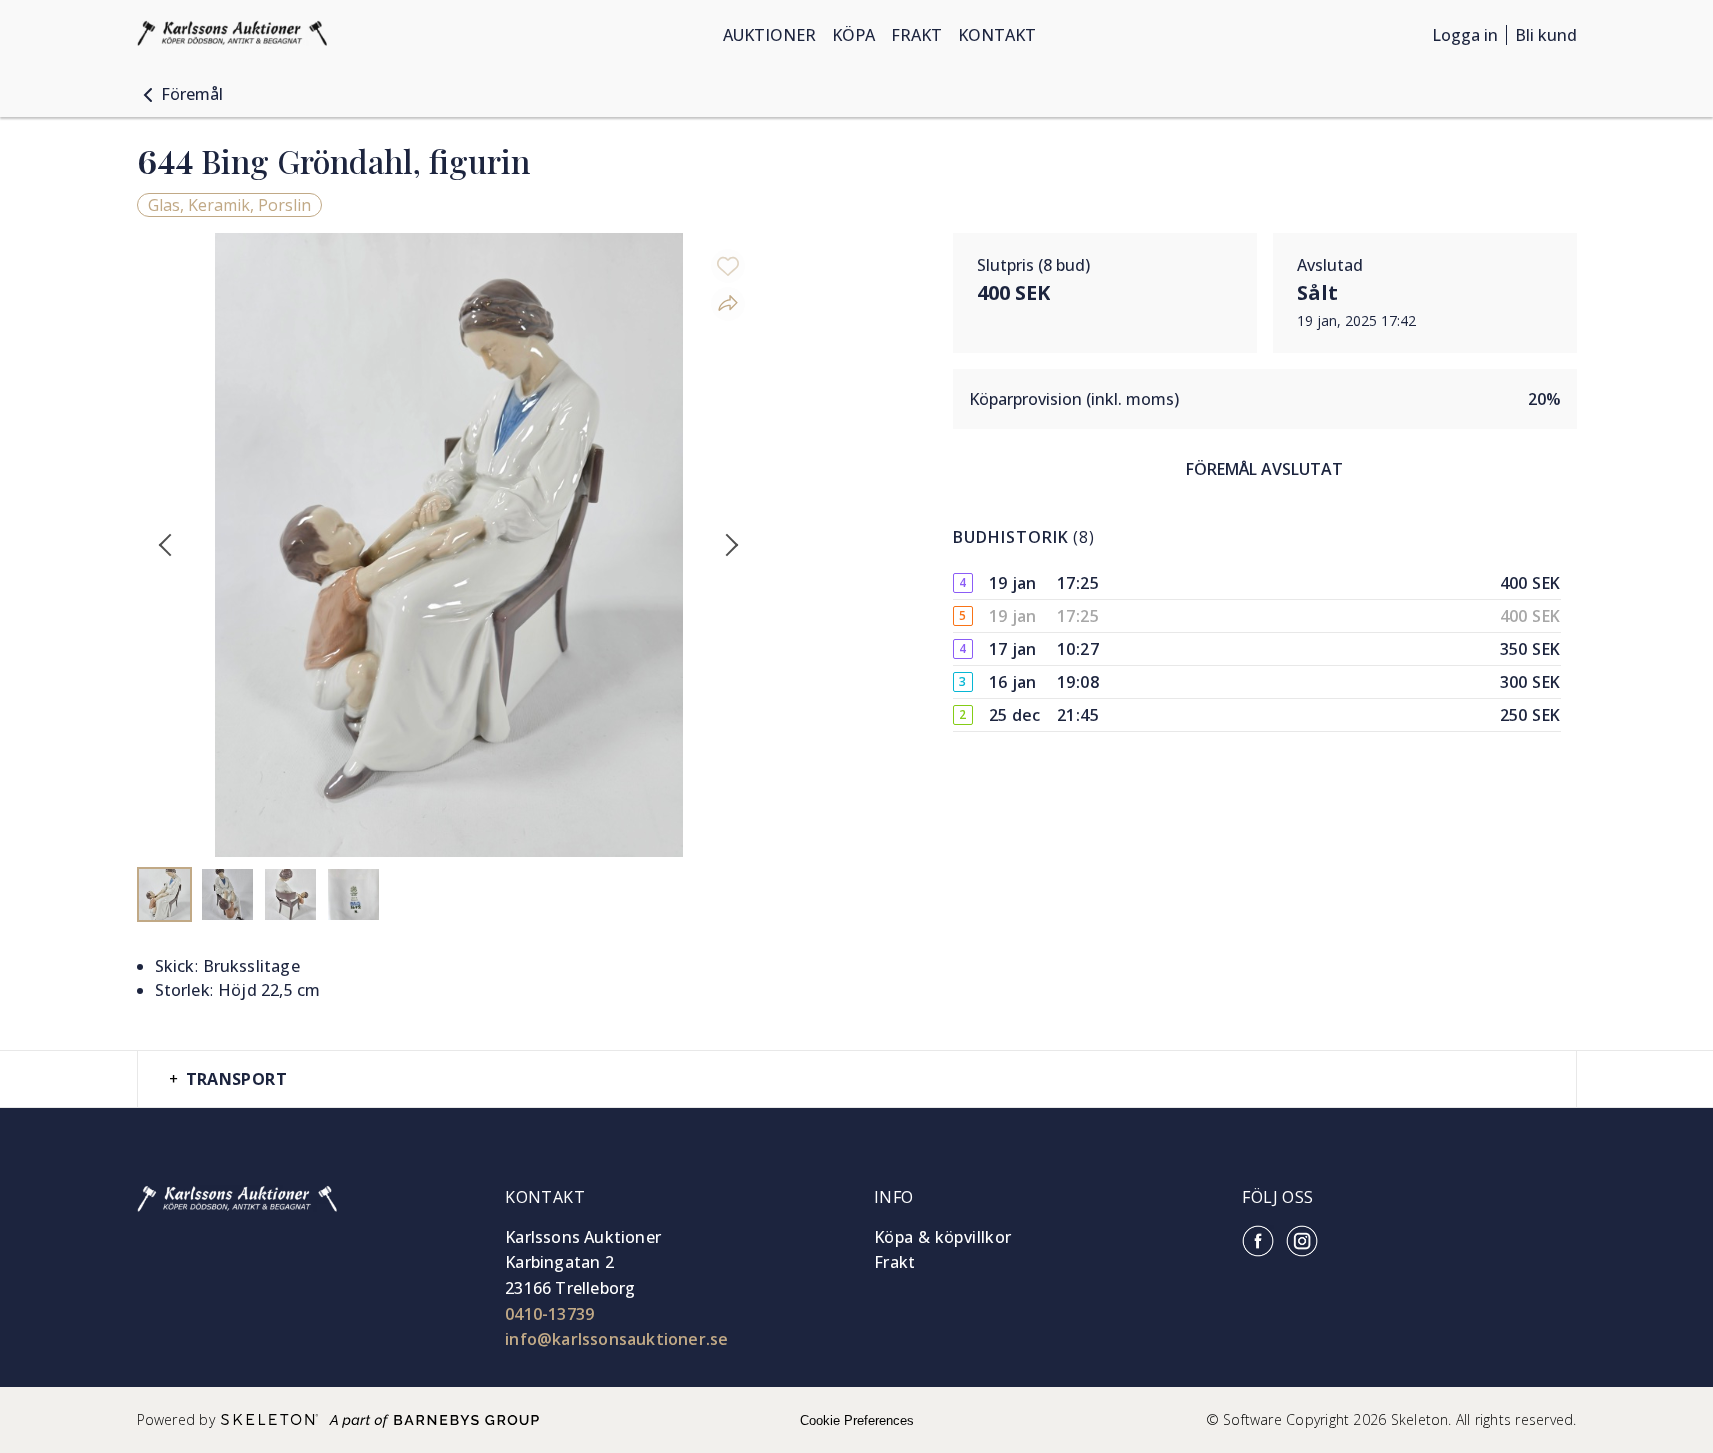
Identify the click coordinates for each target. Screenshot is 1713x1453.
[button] (180, 94)
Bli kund (1546, 35)
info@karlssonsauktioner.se (616, 1339)
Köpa (853, 35)
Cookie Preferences (857, 1420)
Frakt (916, 35)
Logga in (1465, 35)
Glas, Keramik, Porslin (229, 205)
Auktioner (769, 35)
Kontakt (997, 35)
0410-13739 (549, 1314)
